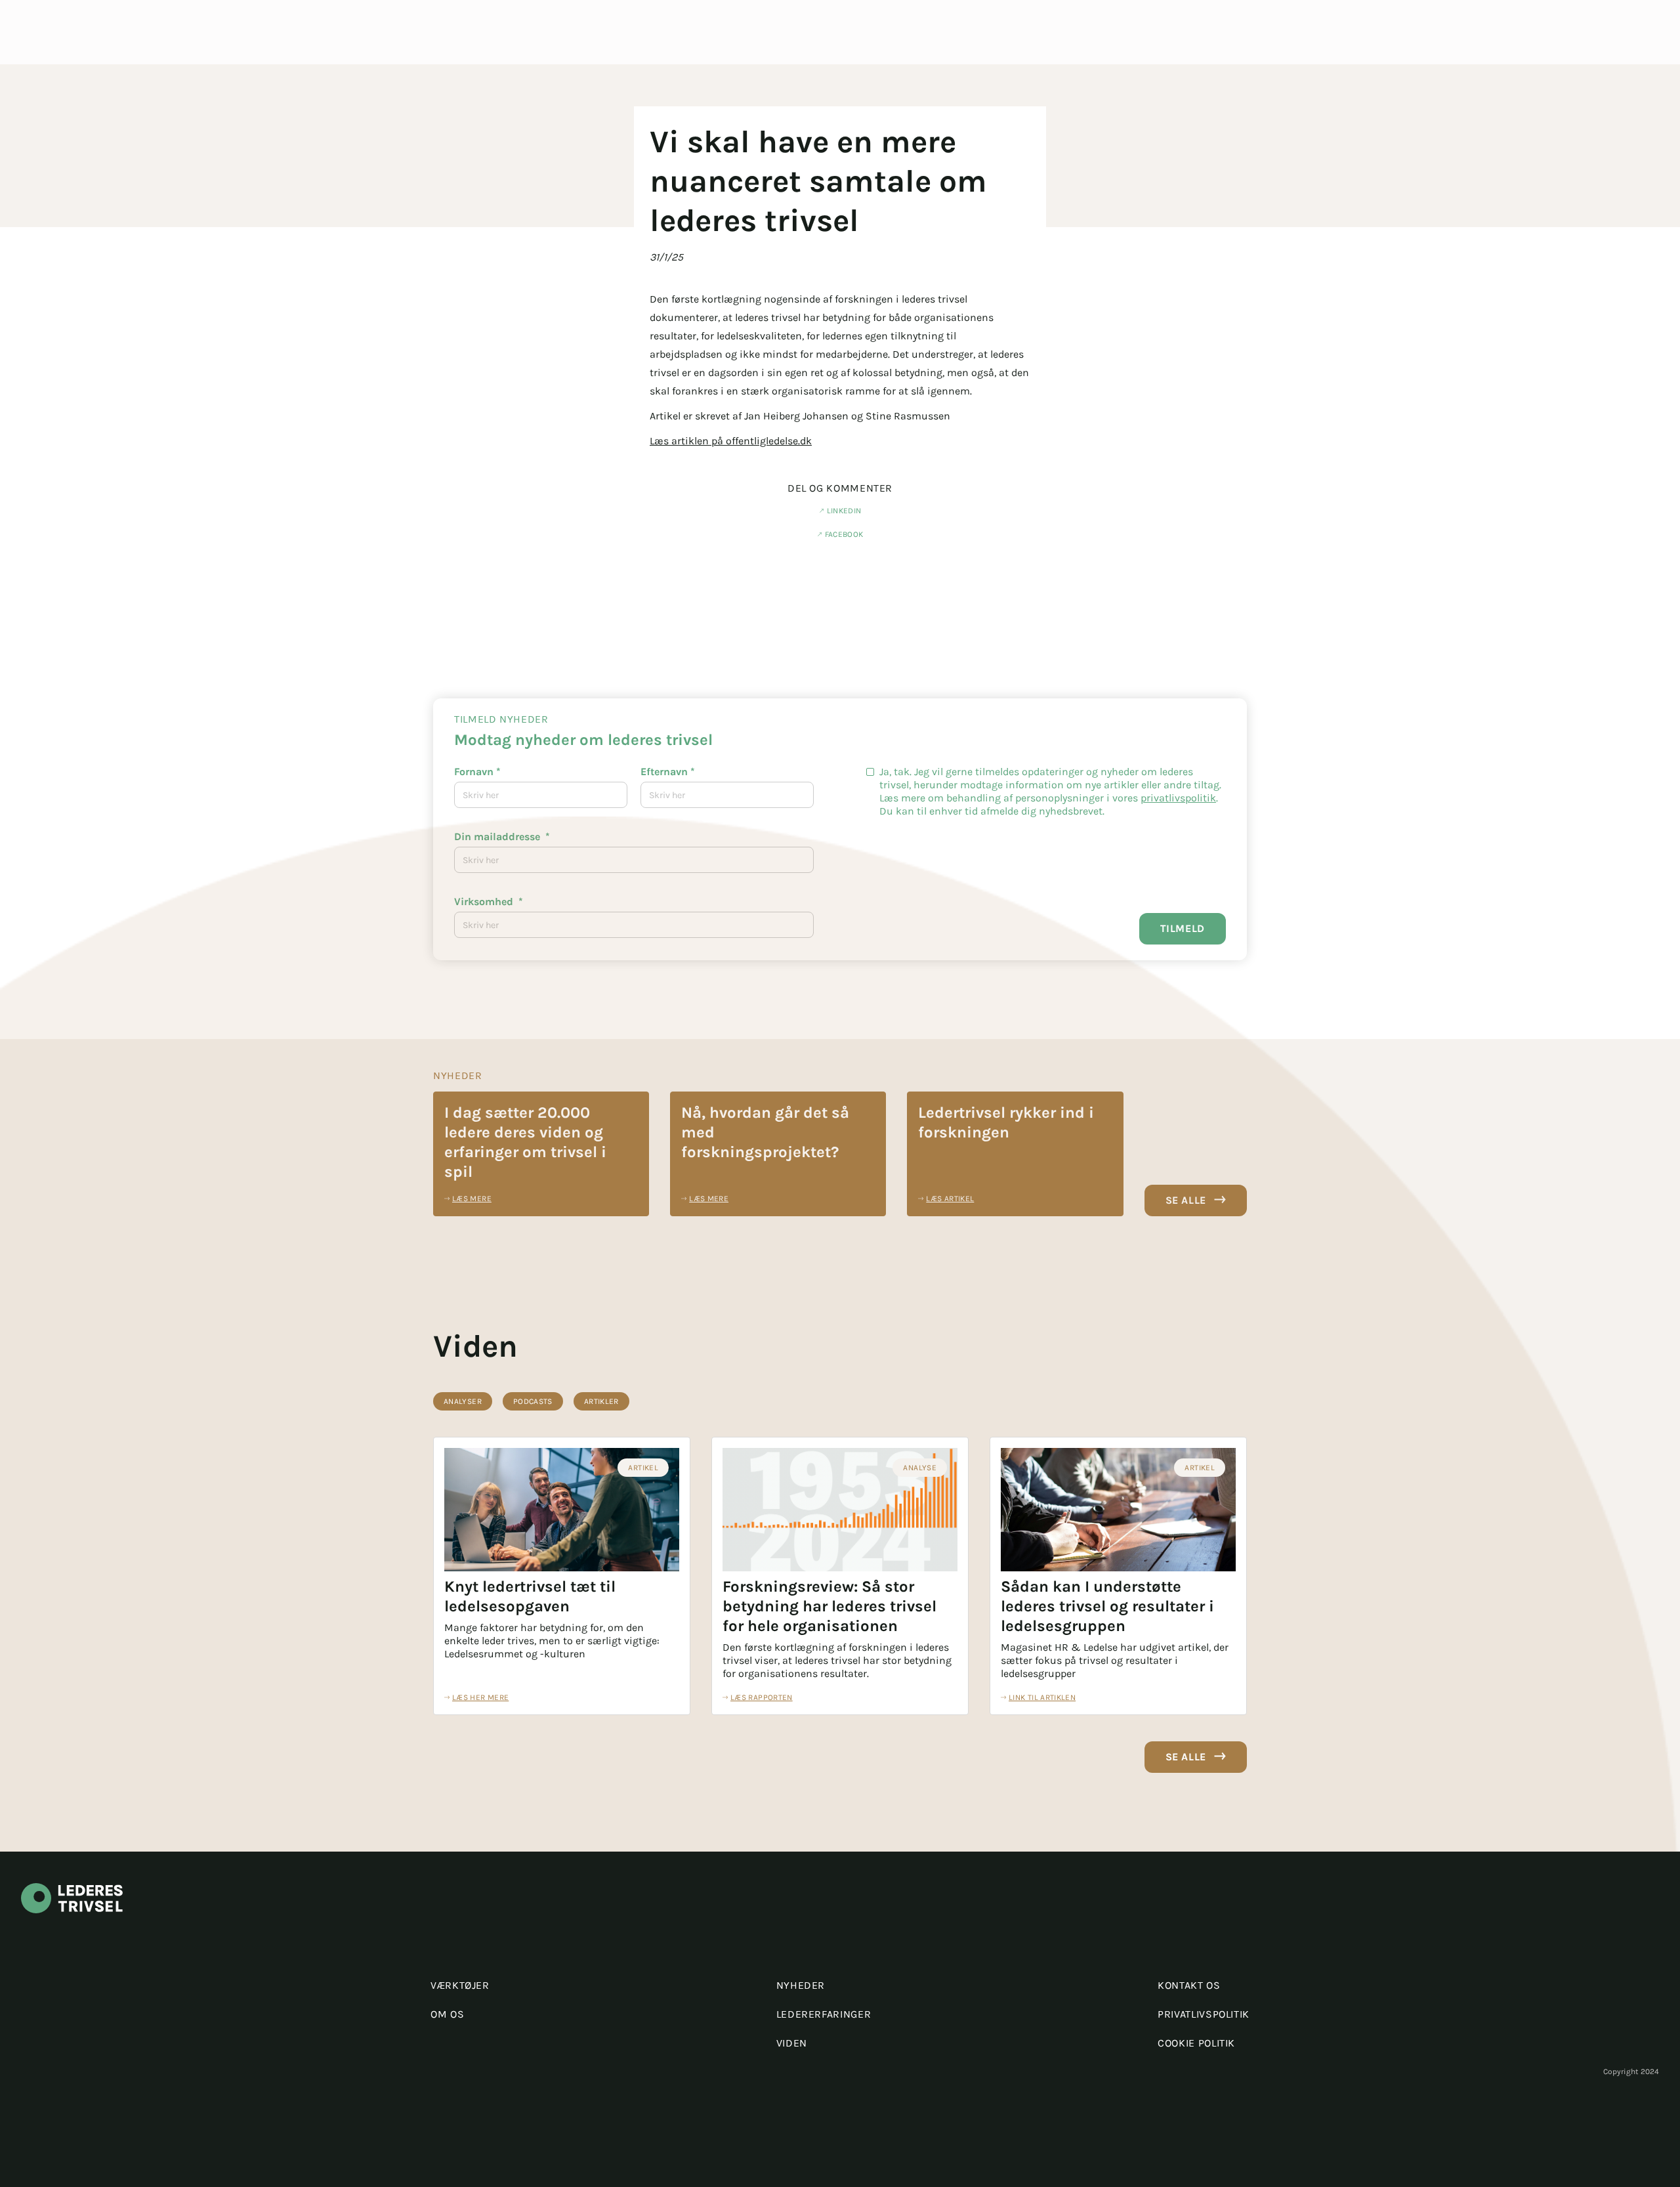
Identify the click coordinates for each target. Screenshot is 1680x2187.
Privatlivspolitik (1204, 2014)
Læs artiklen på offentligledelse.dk (731, 441)
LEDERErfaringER (824, 2014)
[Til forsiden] (72, 1922)
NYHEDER (801, 1985)
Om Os (447, 2014)
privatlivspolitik (1178, 798)
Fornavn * (477, 772)
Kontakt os (1189, 1985)
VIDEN (792, 2043)
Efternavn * (668, 772)
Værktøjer (460, 1985)
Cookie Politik (1196, 2043)
